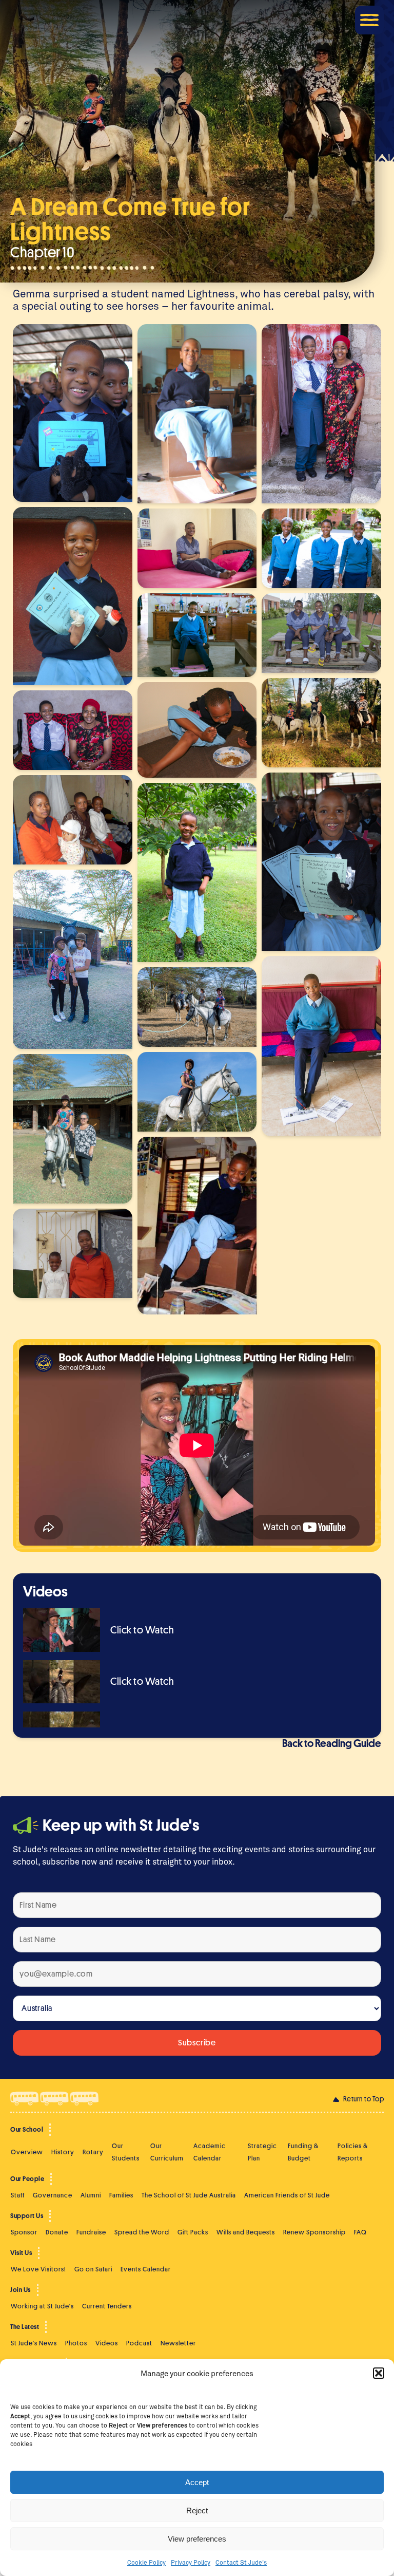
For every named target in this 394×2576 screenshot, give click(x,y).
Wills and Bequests (246, 2232)
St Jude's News (34, 2343)
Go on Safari (93, 2269)
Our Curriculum (167, 2152)
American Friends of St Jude (287, 2195)
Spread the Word (142, 2232)
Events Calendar (146, 2269)
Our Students (126, 2152)
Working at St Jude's (42, 2306)
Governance (53, 2195)
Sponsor (24, 2232)
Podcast (139, 2343)
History (63, 2152)
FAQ (360, 2232)
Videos (107, 2343)
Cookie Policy (146, 2562)
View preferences (197, 2539)
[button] (379, 2373)
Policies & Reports (353, 2152)
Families (121, 2195)
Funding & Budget (303, 2152)
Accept (197, 2482)
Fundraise (91, 2232)
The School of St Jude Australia (189, 2195)
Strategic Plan (262, 2152)
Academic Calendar (210, 2152)
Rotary (93, 2152)
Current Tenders (107, 2306)
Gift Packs (193, 2232)
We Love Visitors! (38, 2269)
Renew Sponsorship (314, 2232)
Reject (197, 2511)
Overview (27, 2152)
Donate (57, 2232)
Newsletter (178, 2343)
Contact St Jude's (241, 2562)
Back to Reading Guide (332, 1744)
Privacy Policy (191, 2562)
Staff (18, 2195)
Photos (76, 2343)
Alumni (91, 2195)
